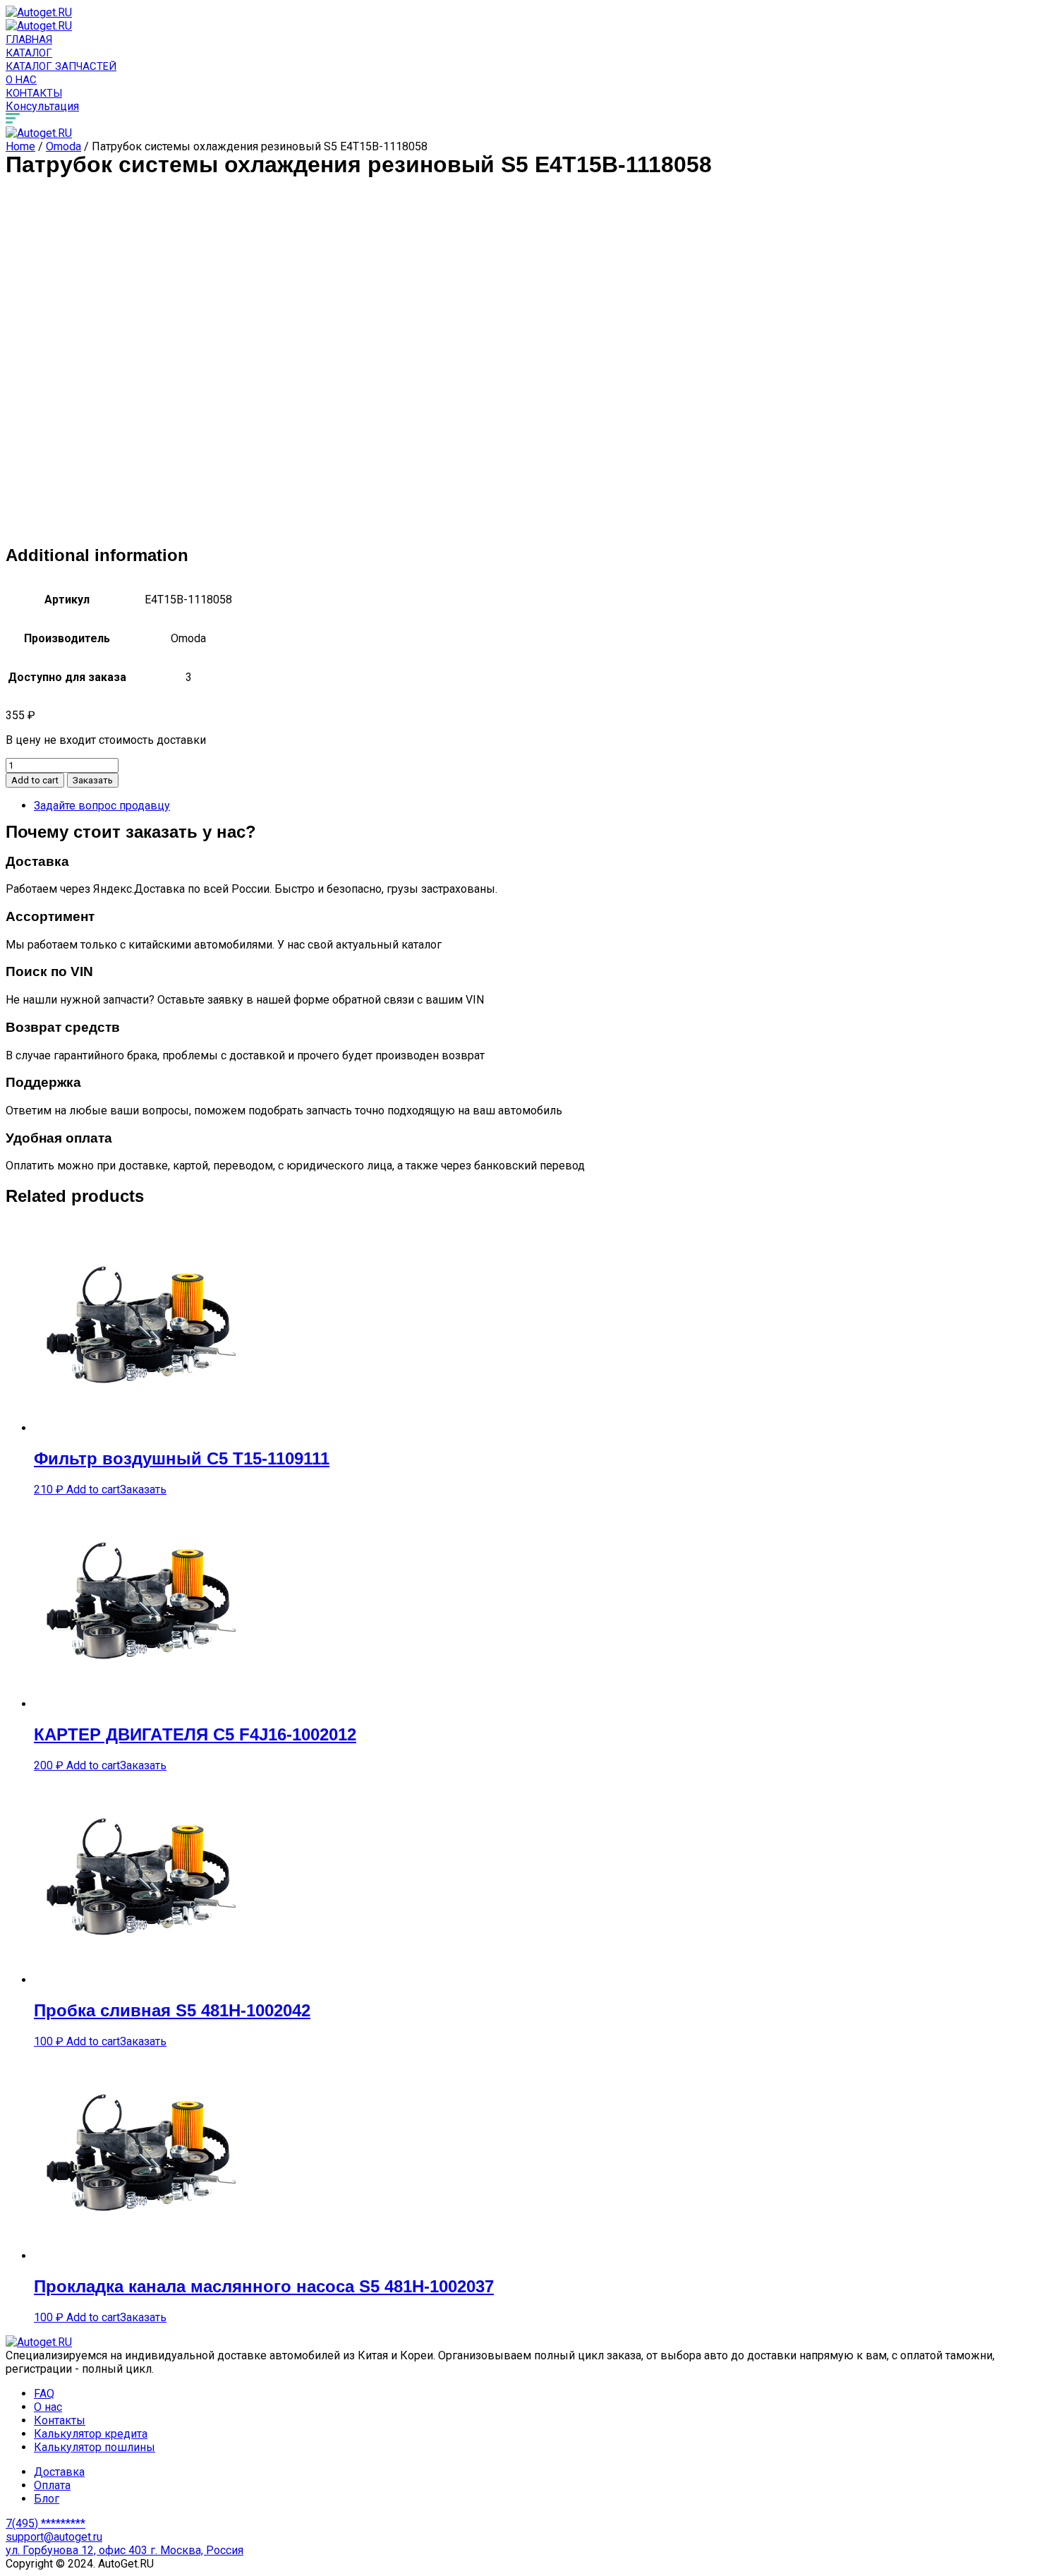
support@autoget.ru (54, 2537)
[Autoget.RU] (39, 12)
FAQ (44, 2394)
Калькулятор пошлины (95, 2447)
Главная (29, 40)
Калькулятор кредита (91, 2434)
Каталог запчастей (61, 66)
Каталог (29, 53)
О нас (21, 80)
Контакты (34, 93)
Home (20, 146)
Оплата (52, 2485)
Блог (47, 2499)
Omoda (63, 146)
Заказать (93, 780)
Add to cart (35, 780)
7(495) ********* (46, 2523)
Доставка (59, 2472)
